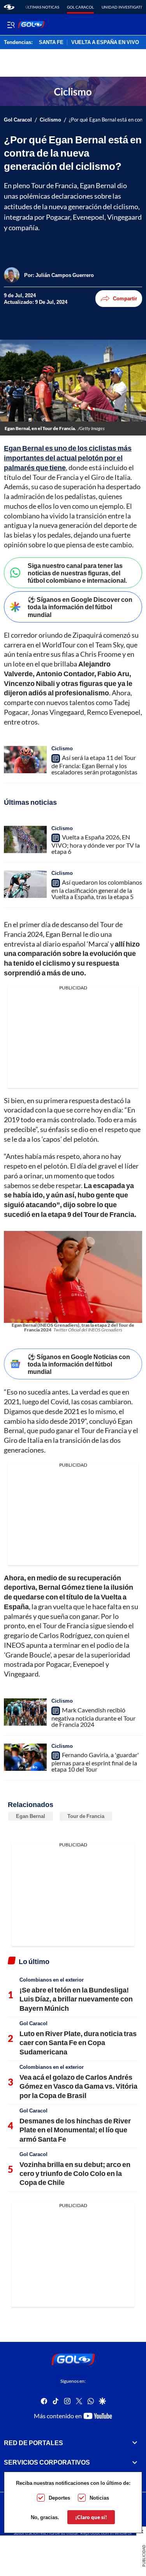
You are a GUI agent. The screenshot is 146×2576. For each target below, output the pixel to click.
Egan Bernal (31, 1816)
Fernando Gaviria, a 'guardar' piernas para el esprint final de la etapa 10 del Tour (95, 1762)
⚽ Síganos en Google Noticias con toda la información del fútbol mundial (79, 1364)
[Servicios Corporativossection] (135, 2462)
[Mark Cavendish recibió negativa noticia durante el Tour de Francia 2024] (25, 1712)
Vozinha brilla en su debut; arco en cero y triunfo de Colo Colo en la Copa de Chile (75, 2173)
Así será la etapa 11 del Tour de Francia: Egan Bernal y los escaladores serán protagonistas (94, 765)
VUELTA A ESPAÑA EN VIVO (105, 42)
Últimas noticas (42, 7)
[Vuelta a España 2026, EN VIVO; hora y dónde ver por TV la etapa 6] (25, 839)
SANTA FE (51, 42)
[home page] (9, 7)
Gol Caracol (80, 7)
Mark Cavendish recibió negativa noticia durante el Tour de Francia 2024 (93, 1717)
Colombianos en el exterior (52, 1980)
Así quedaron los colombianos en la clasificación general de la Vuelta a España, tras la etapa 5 (97, 889)
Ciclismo (50, 120)
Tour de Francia (86, 1816)
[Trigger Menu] (11, 25)
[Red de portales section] (135, 2443)
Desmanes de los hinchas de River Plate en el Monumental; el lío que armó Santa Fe (75, 2130)
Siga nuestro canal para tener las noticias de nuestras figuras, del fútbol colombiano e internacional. (77, 573)
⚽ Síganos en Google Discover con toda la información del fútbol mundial (80, 607)
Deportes (59, 2498)
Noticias (99, 2498)
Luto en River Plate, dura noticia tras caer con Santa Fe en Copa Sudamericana (78, 2043)
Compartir (125, 298)
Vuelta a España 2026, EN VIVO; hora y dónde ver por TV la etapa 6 (96, 844)
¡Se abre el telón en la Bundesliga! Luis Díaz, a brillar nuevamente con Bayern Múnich (76, 1999)
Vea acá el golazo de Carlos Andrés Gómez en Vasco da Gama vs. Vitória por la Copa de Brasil (78, 2086)
